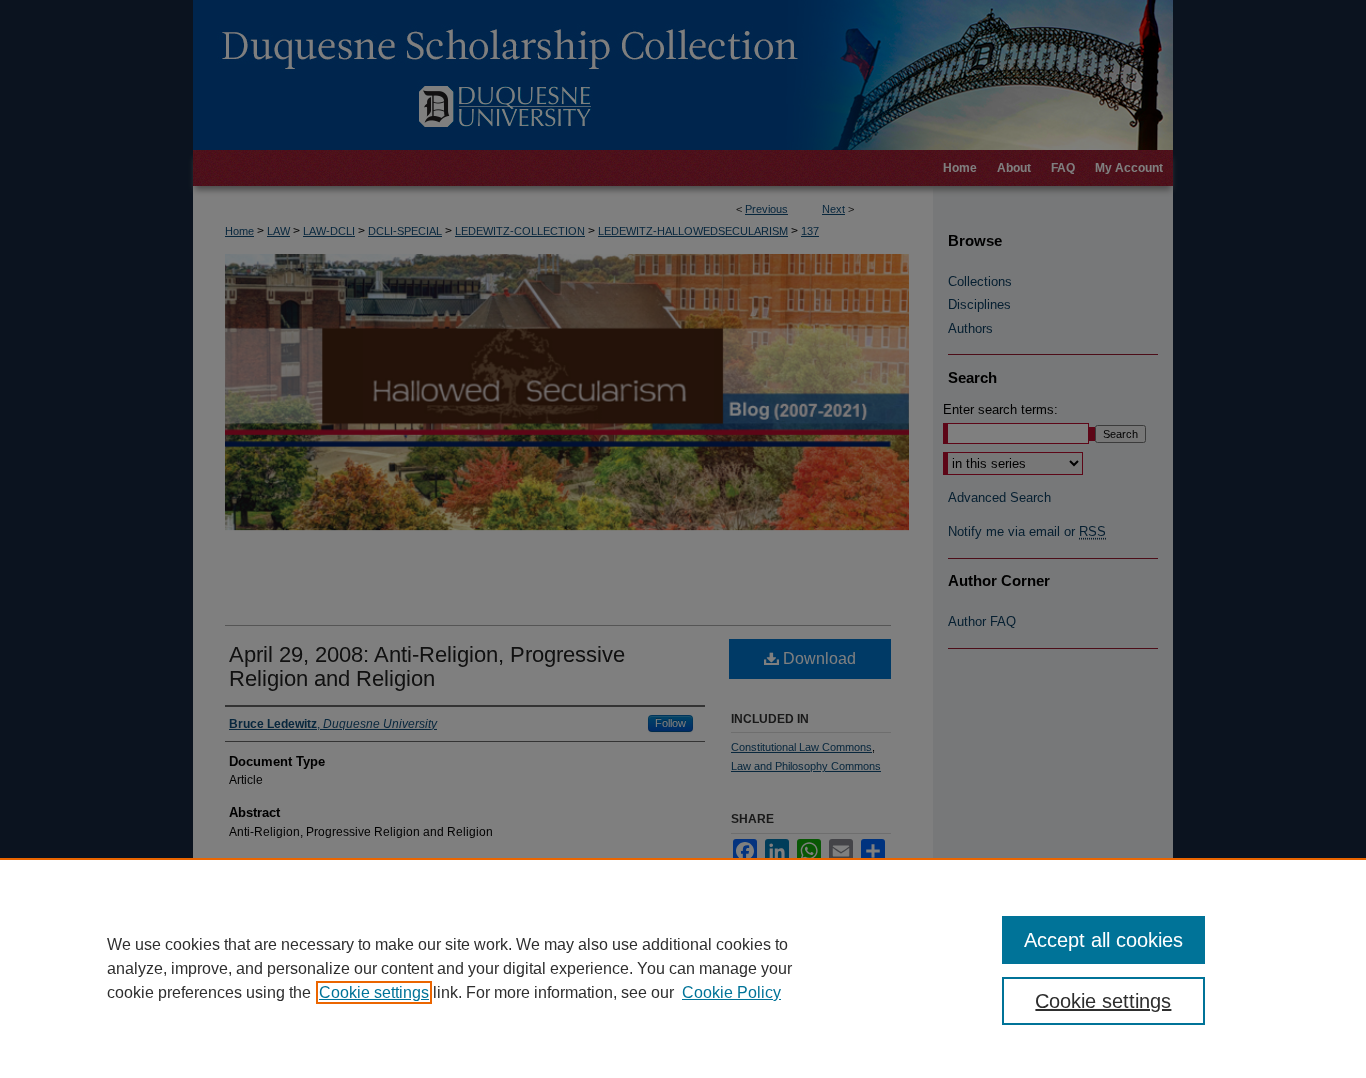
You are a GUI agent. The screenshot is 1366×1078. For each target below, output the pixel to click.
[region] (683, 968)
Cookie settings (374, 992)
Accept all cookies (1103, 940)
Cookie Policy (731, 992)
